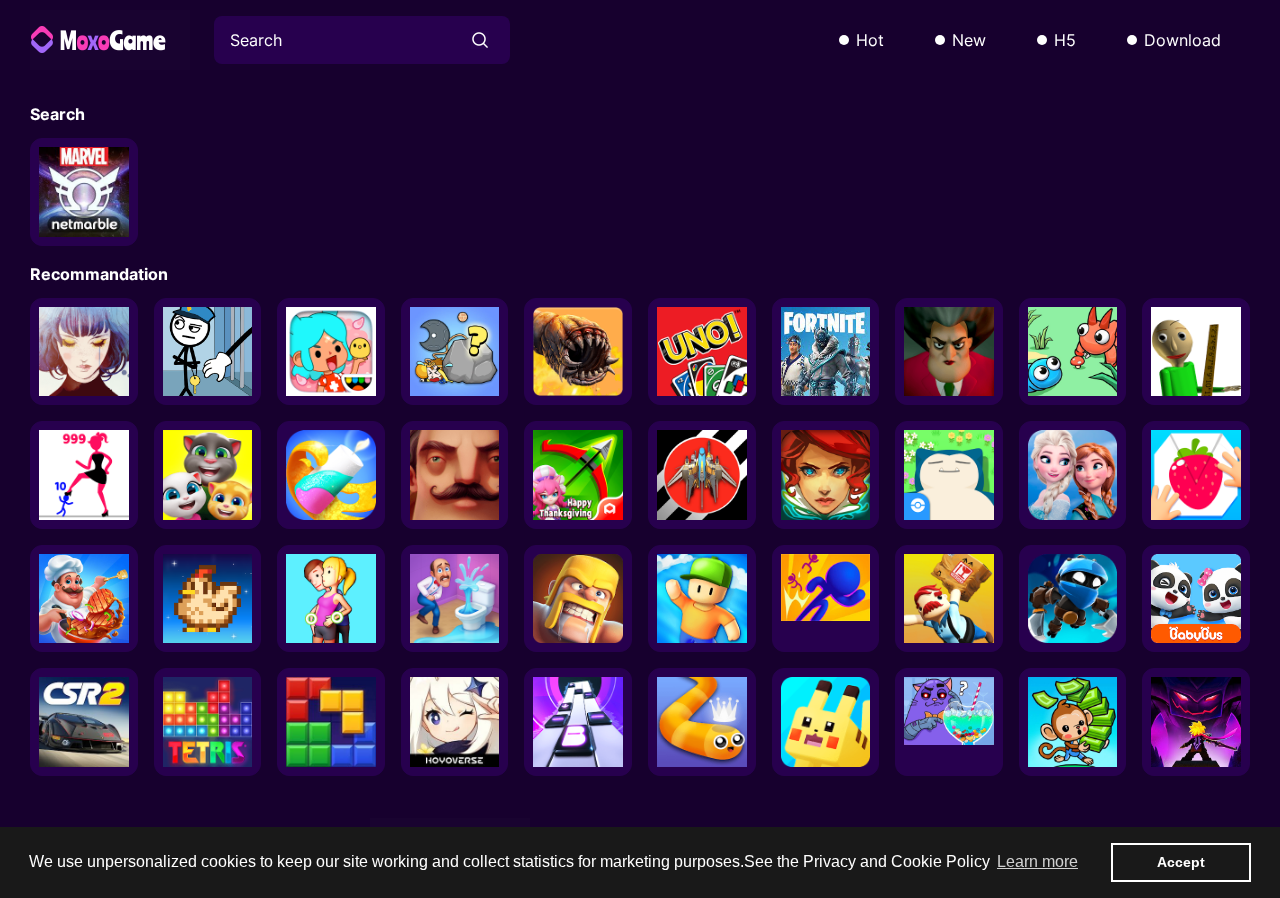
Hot (870, 40)
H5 (1065, 40)
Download (1182, 40)
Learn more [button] (1037, 861)
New (969, 40)
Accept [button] (1181, 862)
